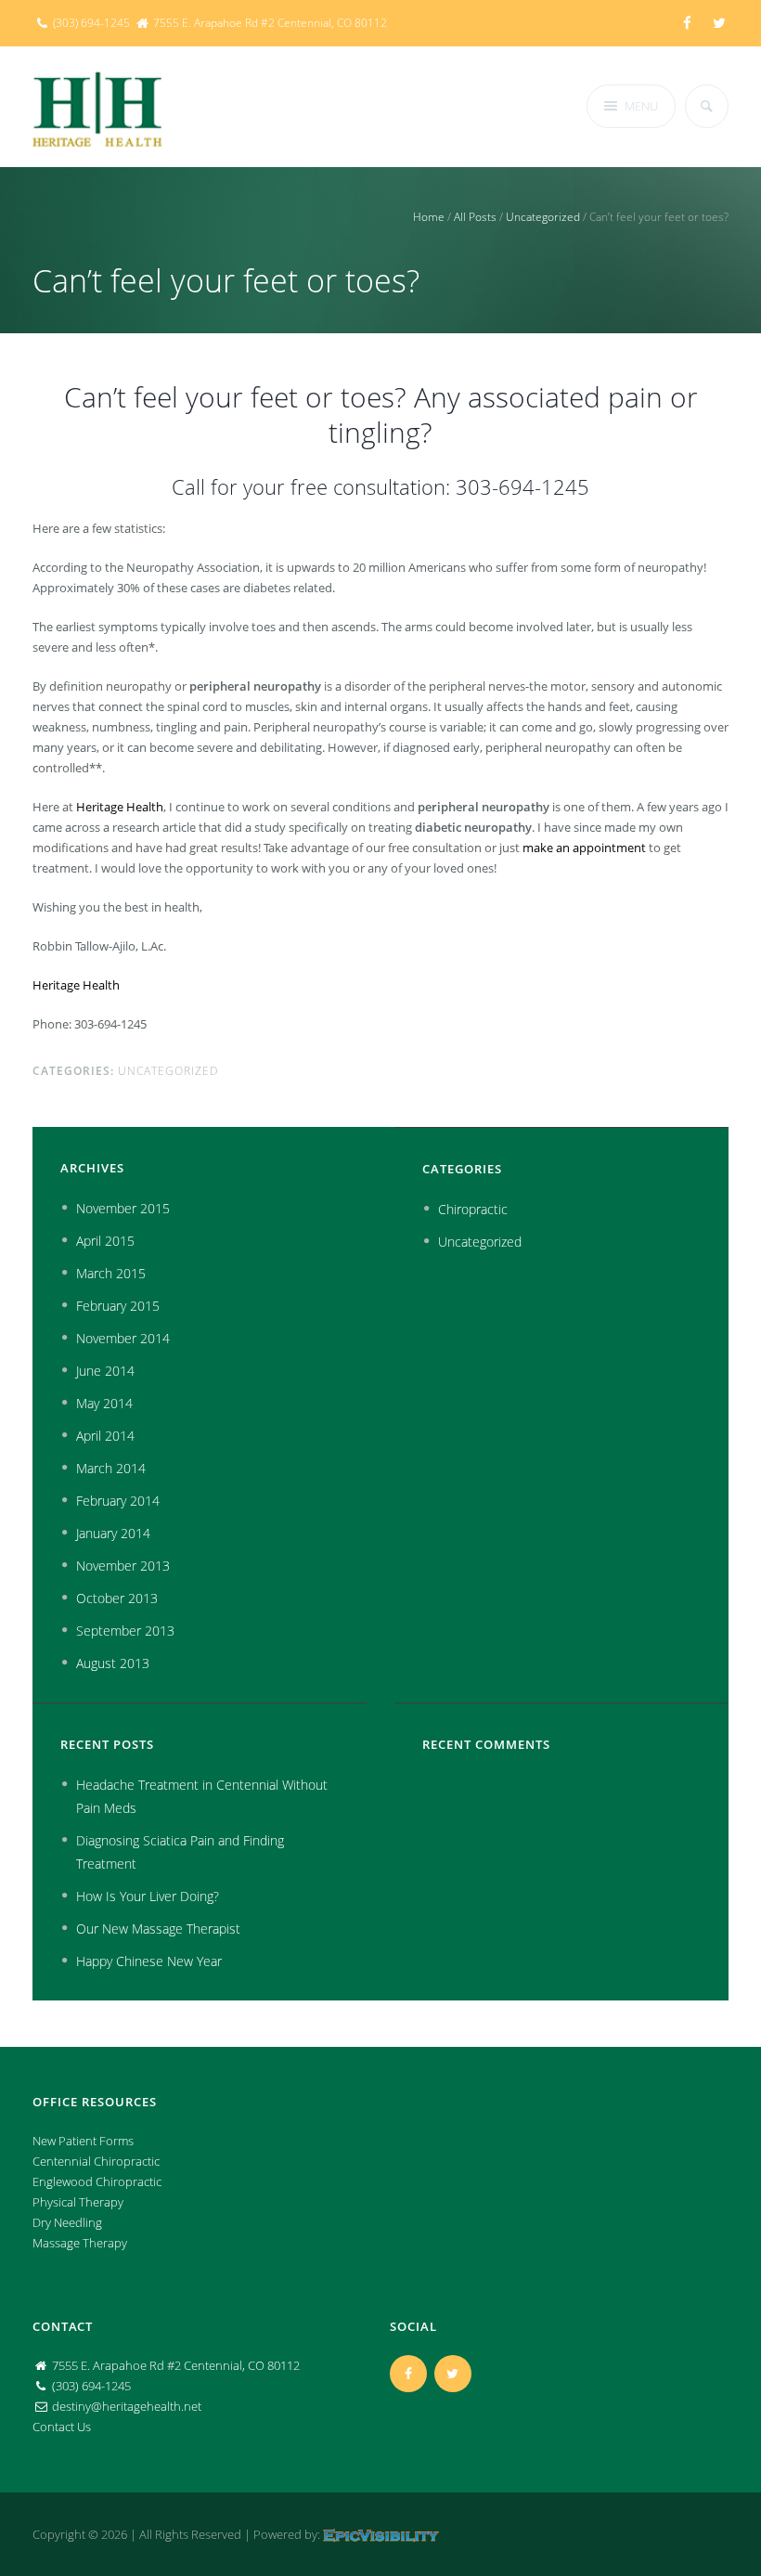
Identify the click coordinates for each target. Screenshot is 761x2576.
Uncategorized (543, 217)
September (125, 1631)
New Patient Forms (83, 2141)
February (118, 1306)
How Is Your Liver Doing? (148, 1896)
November (123, 1208)
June (105, 1371)
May (104, 1403)
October (117, 1598)
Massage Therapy (80, 2243)
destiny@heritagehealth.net (127, 2406)
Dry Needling (67, 2222)
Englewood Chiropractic (97, 2181)
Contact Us (62, 2427)
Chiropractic (473, 1209)
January (113, 1533)
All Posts (475, 217)
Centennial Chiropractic (96, 2161)
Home (429, 217)
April (105, 1241)
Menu (641, 106)
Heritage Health (120, 807)
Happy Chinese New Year (149, 1961)
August (113, 1663)
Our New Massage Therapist (158, 1929)
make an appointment (584, 848)
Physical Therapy (78, 2202)
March (111, 1273)
